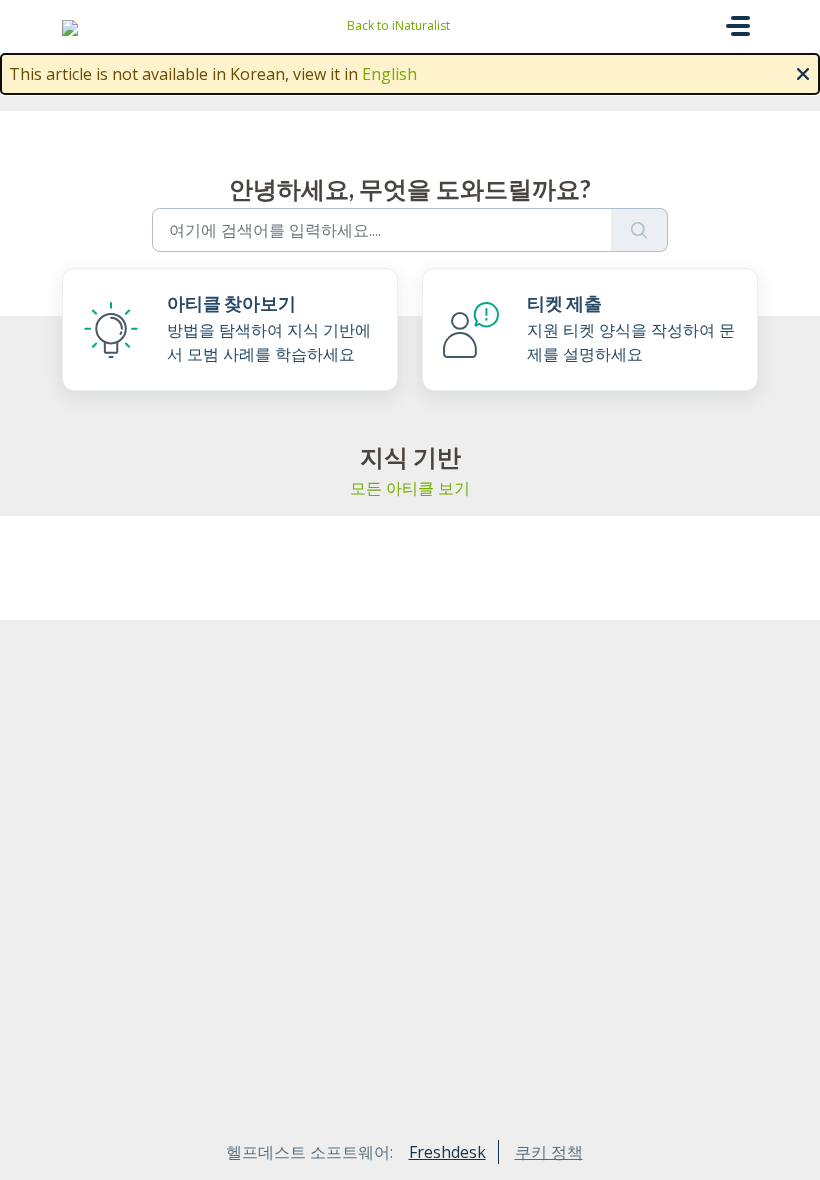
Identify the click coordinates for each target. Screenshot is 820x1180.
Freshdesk (447, 1152)
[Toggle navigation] (738, 26)
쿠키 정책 (549, 1152)
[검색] (639, 230)
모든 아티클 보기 (410, 488)
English (389, 74)
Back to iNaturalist (398, 25)
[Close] (803, 72)
